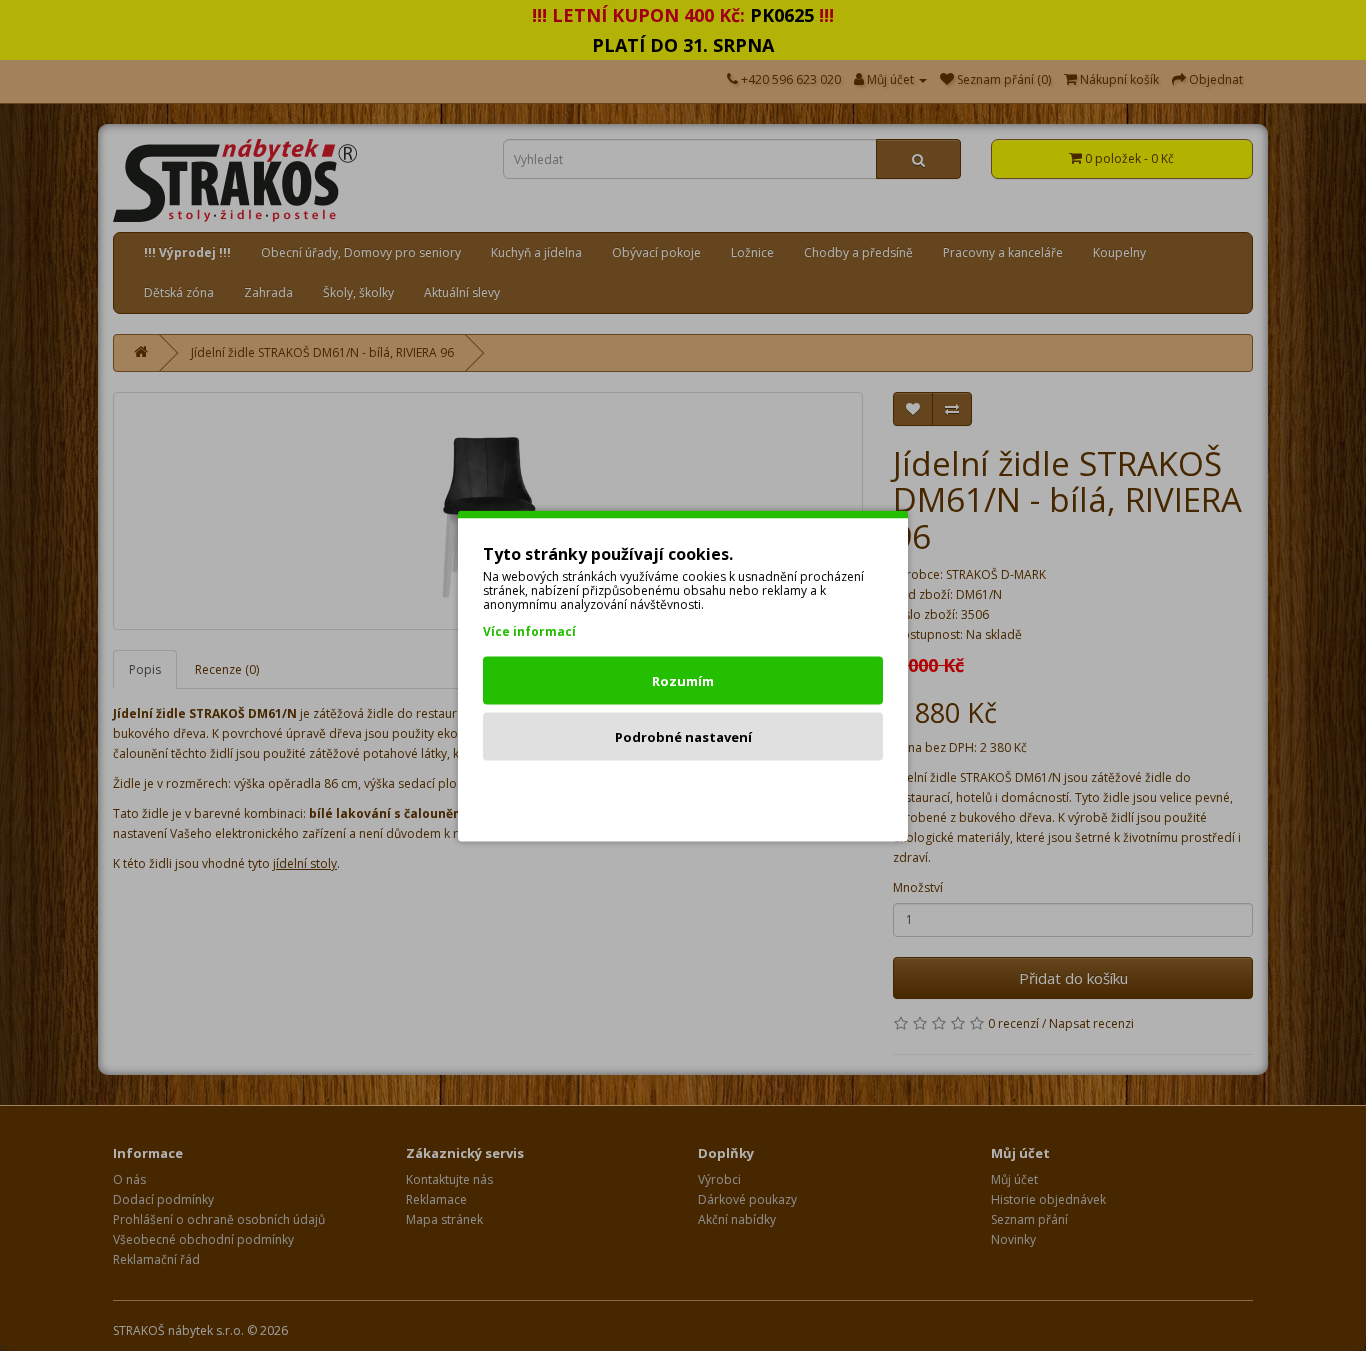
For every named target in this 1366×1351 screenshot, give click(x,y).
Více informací (529, 630)
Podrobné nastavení (683, 736)
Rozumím (683, 680)
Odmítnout (683, 792)
